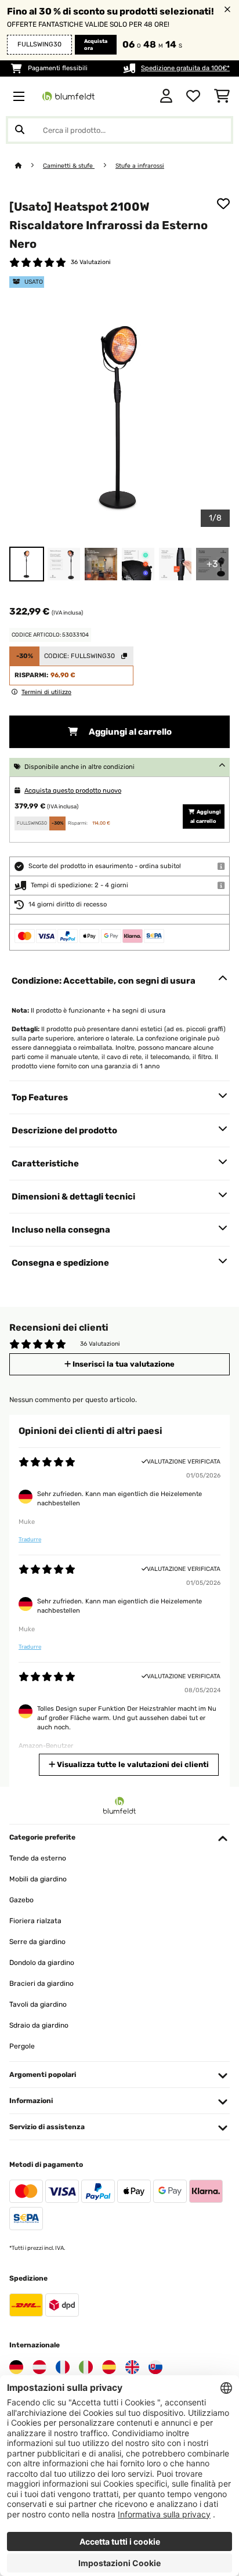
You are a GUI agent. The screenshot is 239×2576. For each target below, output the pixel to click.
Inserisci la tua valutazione (123, 1364)
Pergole (22, 2046)
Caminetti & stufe (69, 166)
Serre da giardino (37, 1942)
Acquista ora (96, 45)
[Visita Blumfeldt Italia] (86, 2367)
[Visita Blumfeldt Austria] (39, 2367)
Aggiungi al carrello (129, 732)
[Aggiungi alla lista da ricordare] (223, 204)
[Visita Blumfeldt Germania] (16, 2367)
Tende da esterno (38, 1858)
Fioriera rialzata (35, 1921)
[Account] (166, 96)
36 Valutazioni (91, 262)
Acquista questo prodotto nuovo (73, 791)
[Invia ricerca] (20, 130)
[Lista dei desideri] (193, 96)
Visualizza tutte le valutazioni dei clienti (132, 1764)
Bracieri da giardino (41, 1984)
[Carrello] (222, 96)
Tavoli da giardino (38, 2004)
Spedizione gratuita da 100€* (185, 68)
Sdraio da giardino (39, 2025)
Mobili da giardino (38, 1879)
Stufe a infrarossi (140, 166)
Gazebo (21, 1900)
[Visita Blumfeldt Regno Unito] (132, 2367)
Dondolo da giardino (42, 1963)
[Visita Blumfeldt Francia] (63, 2367)
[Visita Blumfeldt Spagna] (109, 2367)
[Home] (29, 166)
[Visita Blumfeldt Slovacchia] (155, 2367)
